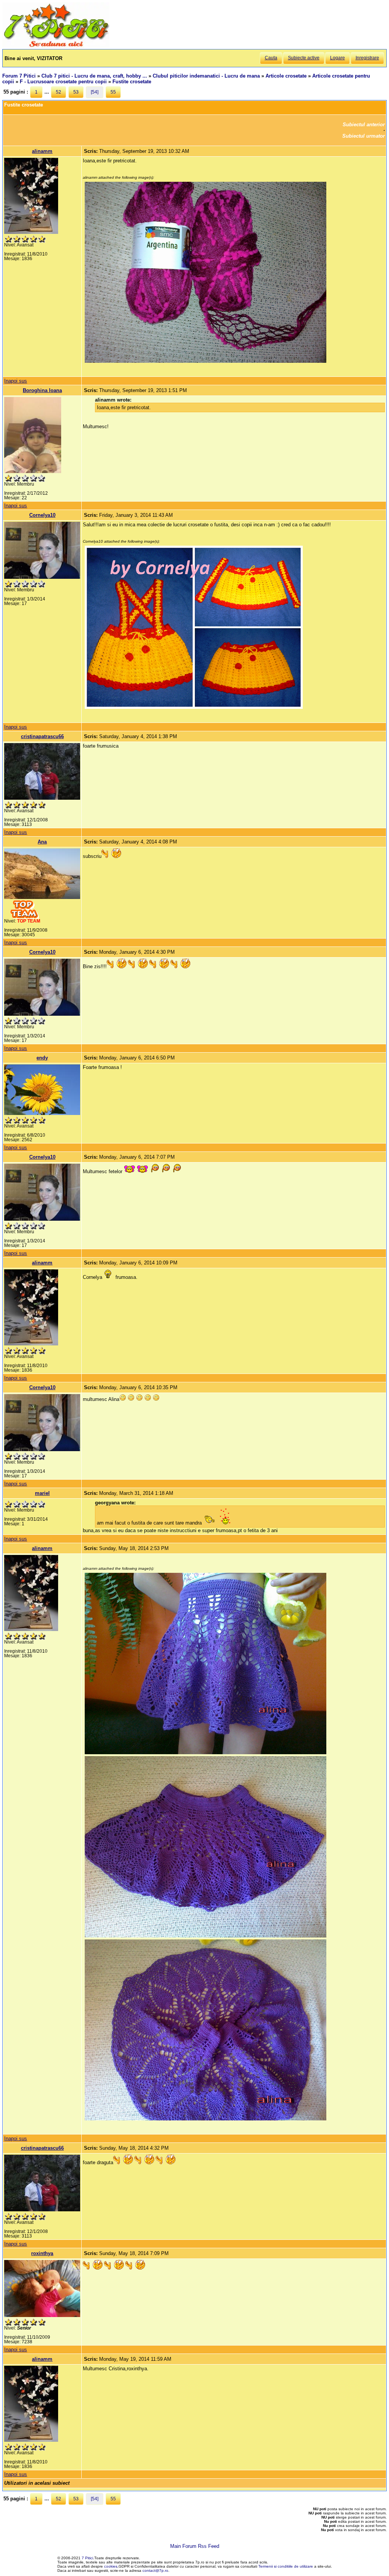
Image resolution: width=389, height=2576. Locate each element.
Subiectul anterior (364, 125)
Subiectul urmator (364, 136)
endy (42, 1058)
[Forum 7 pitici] (56, 46)
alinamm (42, 151)
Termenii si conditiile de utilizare (286, 2566)
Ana (42, 842)
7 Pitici (87, 2558)
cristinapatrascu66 (42, 736)
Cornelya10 (42, 515)
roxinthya (42, 2253)
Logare (338, 58)
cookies (111, 2566)
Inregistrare (367, 58)
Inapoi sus (16, 381)
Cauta (271, 58)
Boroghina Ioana (42, 390)
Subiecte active (304, 58)
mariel (42, 1493)
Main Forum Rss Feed (195, 2546)
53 (76, 92)
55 (113, 92)
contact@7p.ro (155, 2570)
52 (59, 92)
